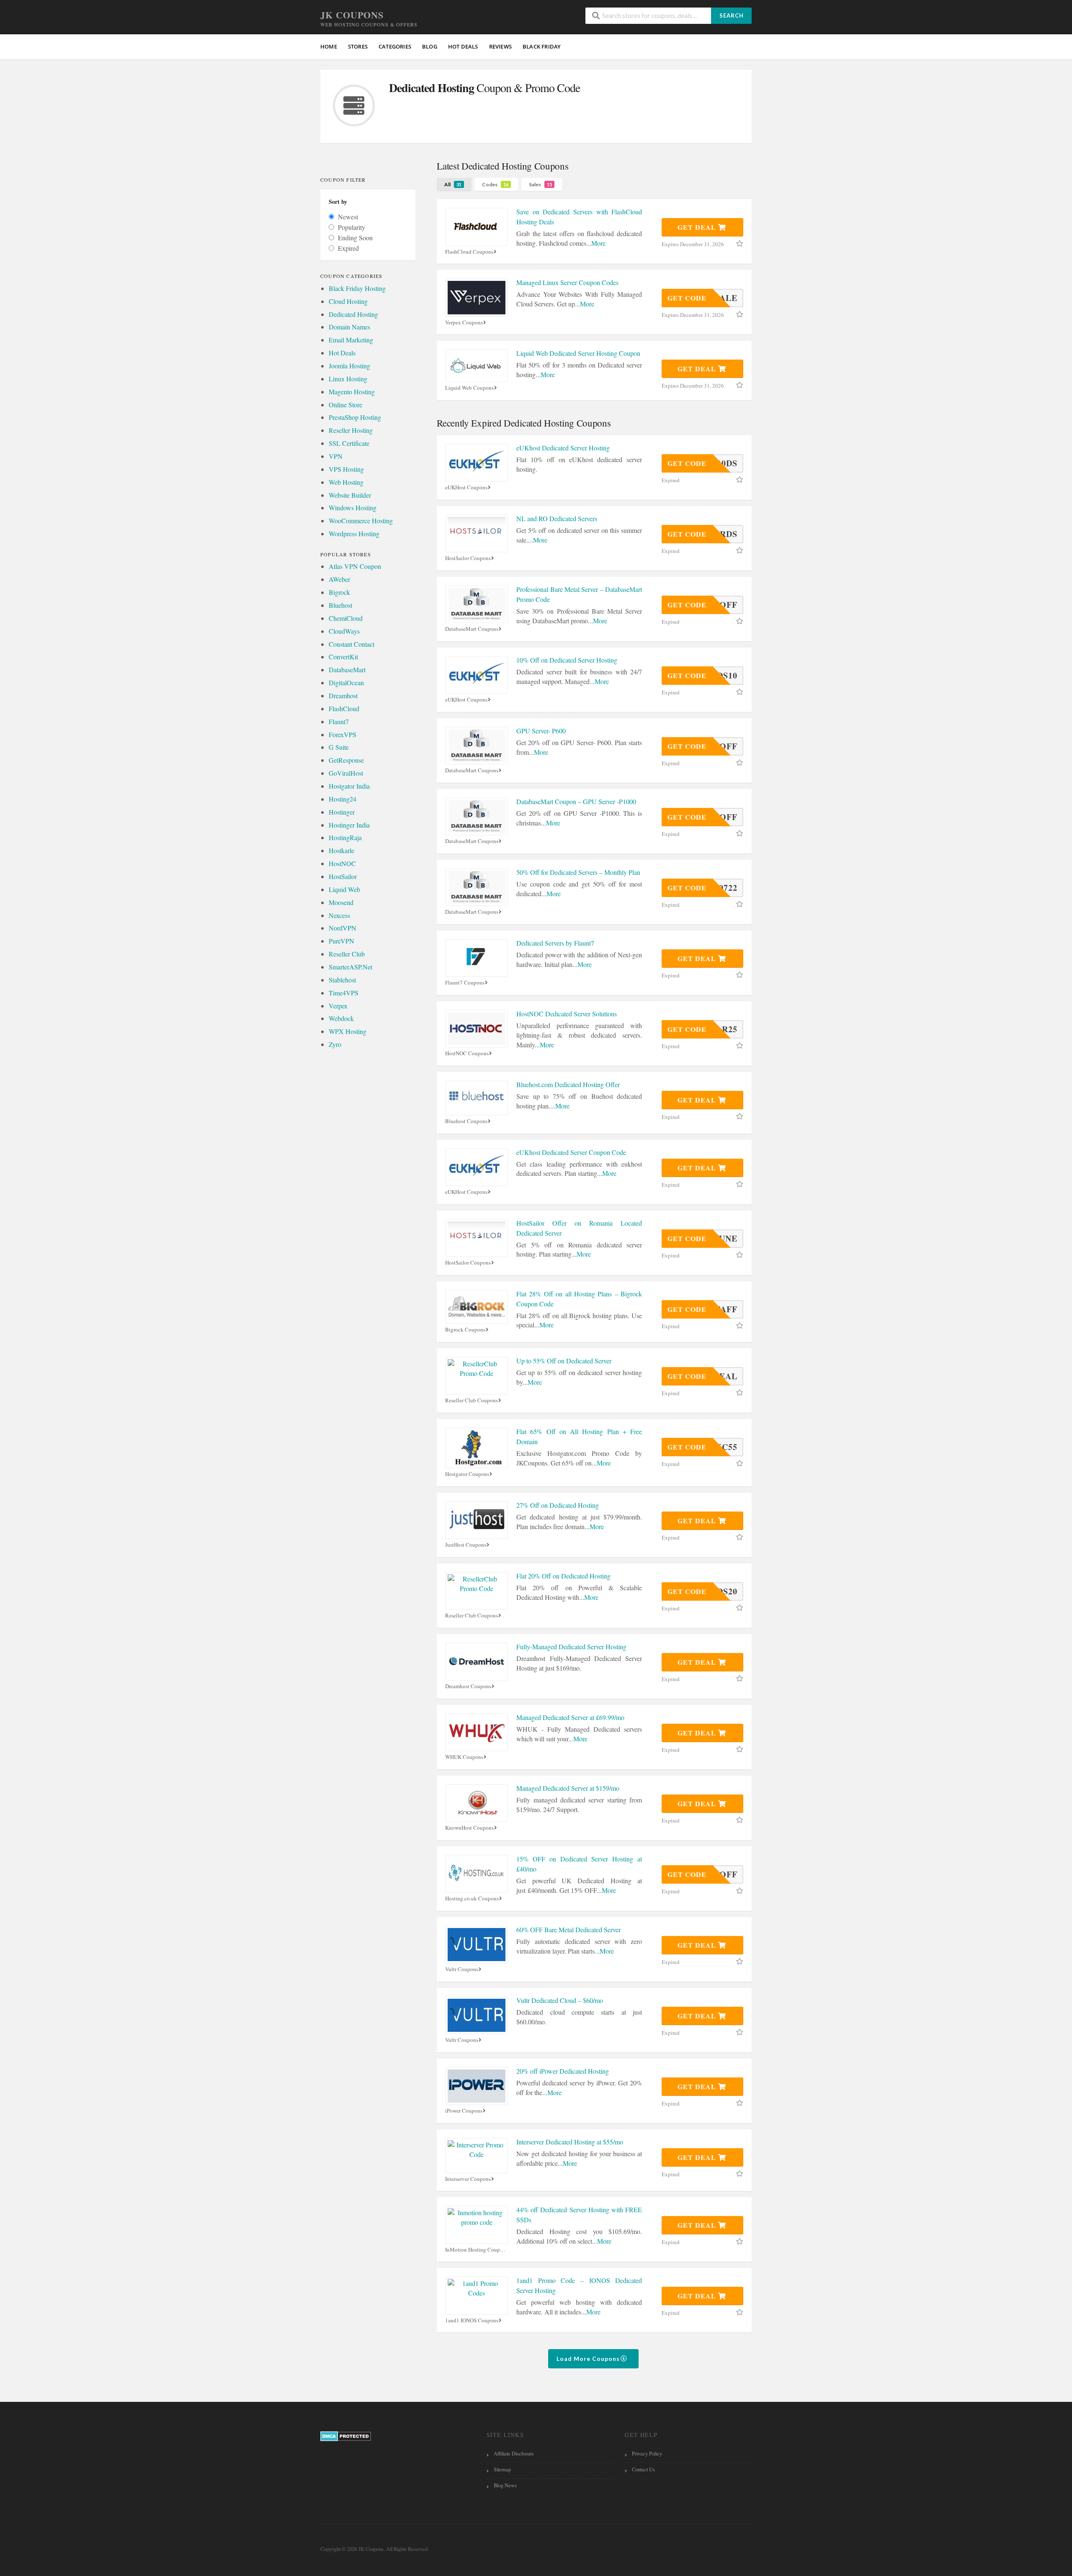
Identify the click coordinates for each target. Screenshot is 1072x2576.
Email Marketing (351, 340)
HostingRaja (345, 837)
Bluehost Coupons (466, 1121)
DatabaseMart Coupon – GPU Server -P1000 (576, 801)
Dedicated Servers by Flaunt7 (555, 943)
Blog (430, 46)
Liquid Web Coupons (469, 388)
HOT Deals (463, 46)
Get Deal (698, 227)
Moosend (341, 902)
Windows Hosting (353, 508)
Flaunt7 (339, 721)
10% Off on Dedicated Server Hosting (567, 660)
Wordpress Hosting (354, 533)
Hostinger (342, 812)
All (453, 184)
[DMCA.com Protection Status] (346, 2436)
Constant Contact (352, 644)
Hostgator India (349, 786)
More (598, 243)
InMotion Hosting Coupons (477, 2250)
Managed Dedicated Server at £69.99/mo (570, 1717)
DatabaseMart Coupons (472, 629)
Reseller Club (347, 954)
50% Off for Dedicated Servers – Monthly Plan (578, 872)
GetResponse (346, 760)
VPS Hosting (346, 469)
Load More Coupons (589, 2359)
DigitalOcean (346, 683)
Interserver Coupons (468, 2179)
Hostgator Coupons (467, 1474)
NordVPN (343, 928)
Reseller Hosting (351, 430)
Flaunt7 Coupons (465, 983)
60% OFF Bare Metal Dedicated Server (568, 1929)
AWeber (339, 579)
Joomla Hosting (349, 366)
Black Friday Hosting (357, 288)
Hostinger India (349, 825)
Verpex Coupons (464, 323)
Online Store (345, 405)
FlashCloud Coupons (469, 252)
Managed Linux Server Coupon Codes (567, 282)
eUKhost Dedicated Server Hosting (563, 448)
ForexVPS (343, 734)
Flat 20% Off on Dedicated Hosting (563, 1576)
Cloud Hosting (348, 301)
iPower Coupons (464, 2111)
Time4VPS (344, 993)
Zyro (335, 1044)
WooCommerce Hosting (361, 521)
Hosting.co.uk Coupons (472, 1899)
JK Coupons (352, 15)
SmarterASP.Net (350, 967)
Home (329, 46)
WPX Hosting (348, 1031)
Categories (395, 46)
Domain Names (349, 327)
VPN (336, 456)
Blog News (505, 2485)
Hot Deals (342, 353)
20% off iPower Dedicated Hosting (563, 2071)
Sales (540, 184)
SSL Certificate (349, 443)
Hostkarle (341, 850)
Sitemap (502, 2469)
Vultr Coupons (462, 1969)
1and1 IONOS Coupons (472, 2320)
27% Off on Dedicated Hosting (558, 1505)
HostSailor (343, 876)
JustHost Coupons (466, 1545)
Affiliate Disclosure (514, 2454)
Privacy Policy (647, 2454)
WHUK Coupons (464, 1757)
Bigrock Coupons (465, 1330)
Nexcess (339, 915)
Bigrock (339, 592)
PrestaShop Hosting (355, 417)
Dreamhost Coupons (468, 1686)
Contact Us (643, 2469)
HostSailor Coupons (468, 558)
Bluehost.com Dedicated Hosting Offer (568, 1084)
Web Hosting (346, 482)
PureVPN (341, 941)
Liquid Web (344, 889)
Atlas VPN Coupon (355, 566)
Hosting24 (343, 799)
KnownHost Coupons (469, 1828)
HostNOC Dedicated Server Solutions (567, 1014)
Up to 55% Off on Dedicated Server (564, 1361)
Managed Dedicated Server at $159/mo (568, 1788)
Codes (495, 184)
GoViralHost (346, 773)
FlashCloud (344, 708)
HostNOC (342, 863)
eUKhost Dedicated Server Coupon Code (571, 1152)
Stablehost (342, 980)
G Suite (339, 747)
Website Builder (350, 495)
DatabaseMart (347, 670)
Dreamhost (343, 695)
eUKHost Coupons (466, 487)
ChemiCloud (346, 618)
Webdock (341, 1018)
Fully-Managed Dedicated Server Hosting (571, 1647)
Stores (358, 46)
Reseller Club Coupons (472, 1400)
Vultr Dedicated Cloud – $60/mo (560, 2000)
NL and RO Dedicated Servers (557, 518)
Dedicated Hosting (353, 314)
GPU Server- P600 (541, 731)
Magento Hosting (352, 392)
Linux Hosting (348, 379)
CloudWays (344, 631)
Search (732, 15)
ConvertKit (343, 657)
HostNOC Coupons (467, 1053)
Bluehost (340, 605)
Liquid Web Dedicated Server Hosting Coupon (578, 353)
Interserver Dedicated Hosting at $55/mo (570, 2142)
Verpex (338, 1006)
